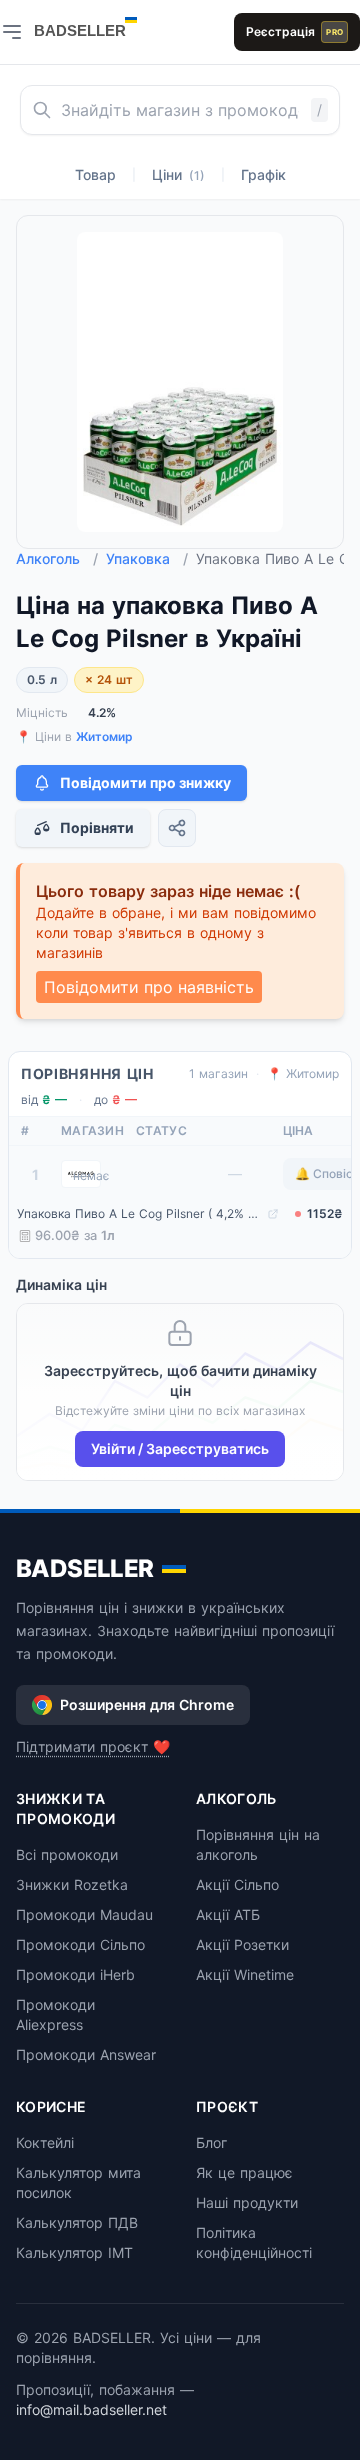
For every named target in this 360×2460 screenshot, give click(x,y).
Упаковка (147, 558)
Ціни (178, 174)
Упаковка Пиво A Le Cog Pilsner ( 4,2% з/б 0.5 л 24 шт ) (140, 1213)
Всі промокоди (67, 1854)
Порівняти (97, 827)
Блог (211, 2142)
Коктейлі (45, 2142)
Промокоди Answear (86, 2054)
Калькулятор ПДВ (77, 2222)
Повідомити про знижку (145, 782)
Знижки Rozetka (72, 1884)
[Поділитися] (177, 828)
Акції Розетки (242, 1944)
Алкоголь (57, 558)
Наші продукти (247, 2202)
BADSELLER (85, 1568)
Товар (95, 174)
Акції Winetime (245, 1974)
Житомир (104, 736)
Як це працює (244, 2172)
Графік (263, 174)
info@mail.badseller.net (91, 2409)
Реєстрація (294, 31)
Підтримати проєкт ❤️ (93, 1746)
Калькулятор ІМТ (74, 2252)
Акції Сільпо (237, 1884)
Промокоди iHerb (75, 1974)
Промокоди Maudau (84, 1914)
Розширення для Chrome (147, 1704)
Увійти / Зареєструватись (180, 1448)
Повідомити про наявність (149, 987)
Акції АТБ (228, 1914)
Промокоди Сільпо (80, 1944)
